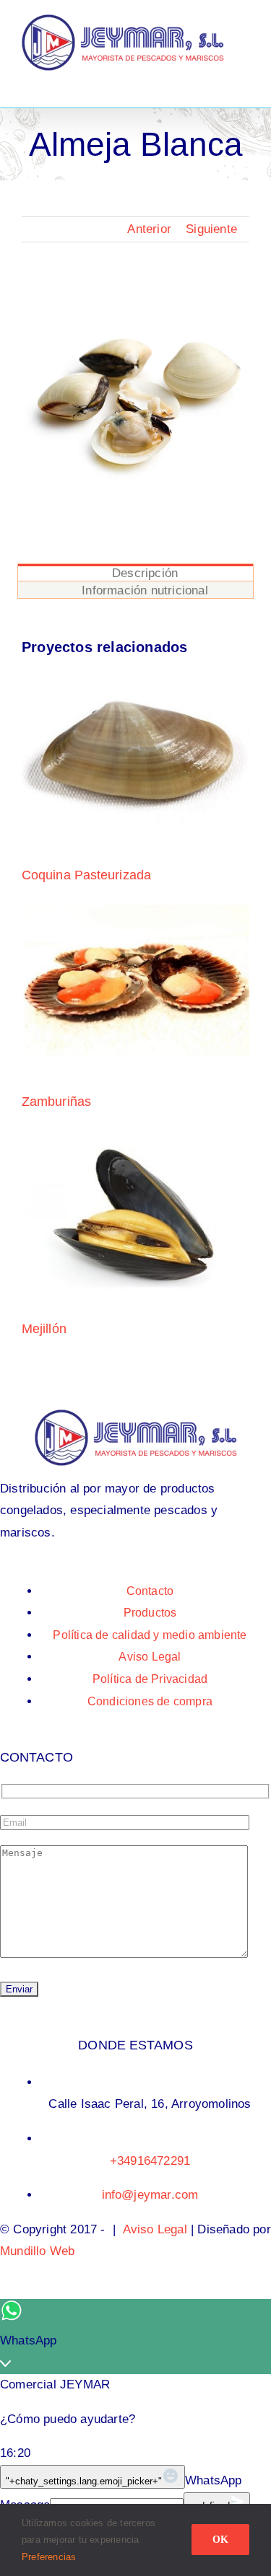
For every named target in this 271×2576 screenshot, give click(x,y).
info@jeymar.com (150, 2195)
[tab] (136, 572)
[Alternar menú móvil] (244, 78)
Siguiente (211, 229)
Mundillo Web (37, 2251)
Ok (220, 2540)
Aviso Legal (155, 2229)
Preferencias (51, 2557)
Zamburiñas (56, 1102)
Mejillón (44, 1329)
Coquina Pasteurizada (86, 875)
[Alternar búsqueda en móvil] (218, 78)
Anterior (149, 229)
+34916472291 (150, 2161)
